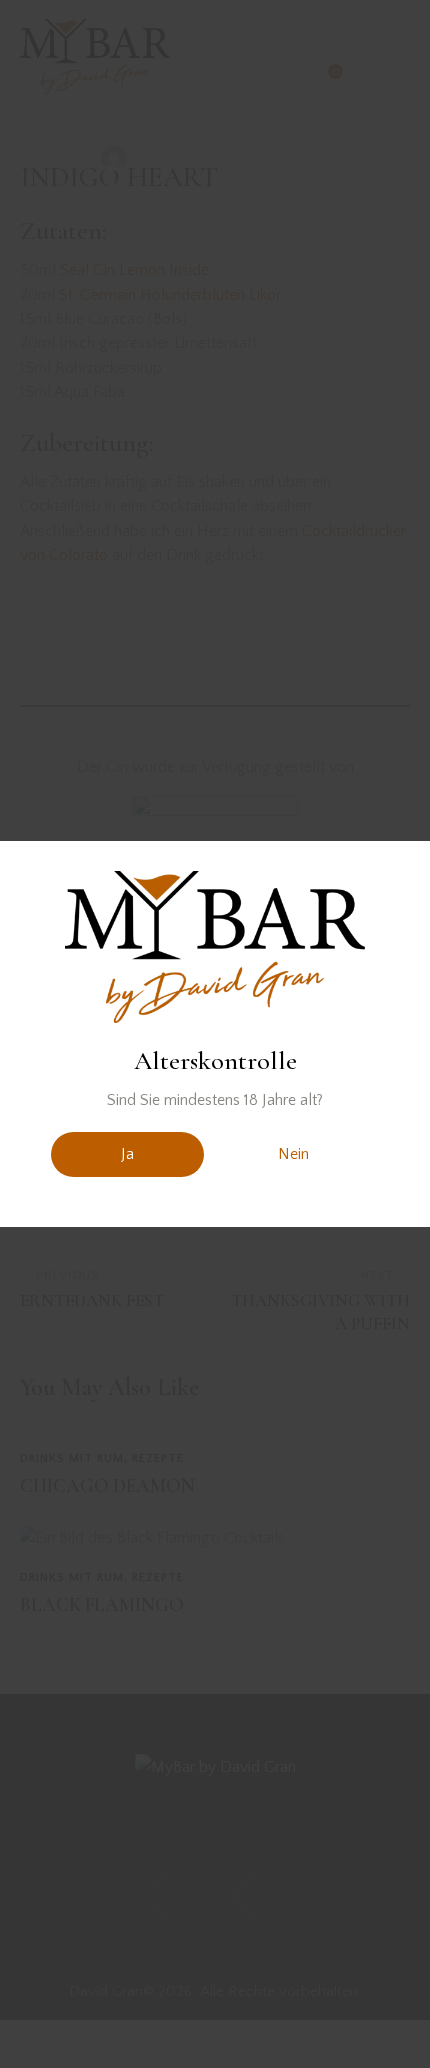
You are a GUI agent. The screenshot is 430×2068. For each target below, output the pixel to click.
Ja (127, 1154)
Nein (293, 1154)
